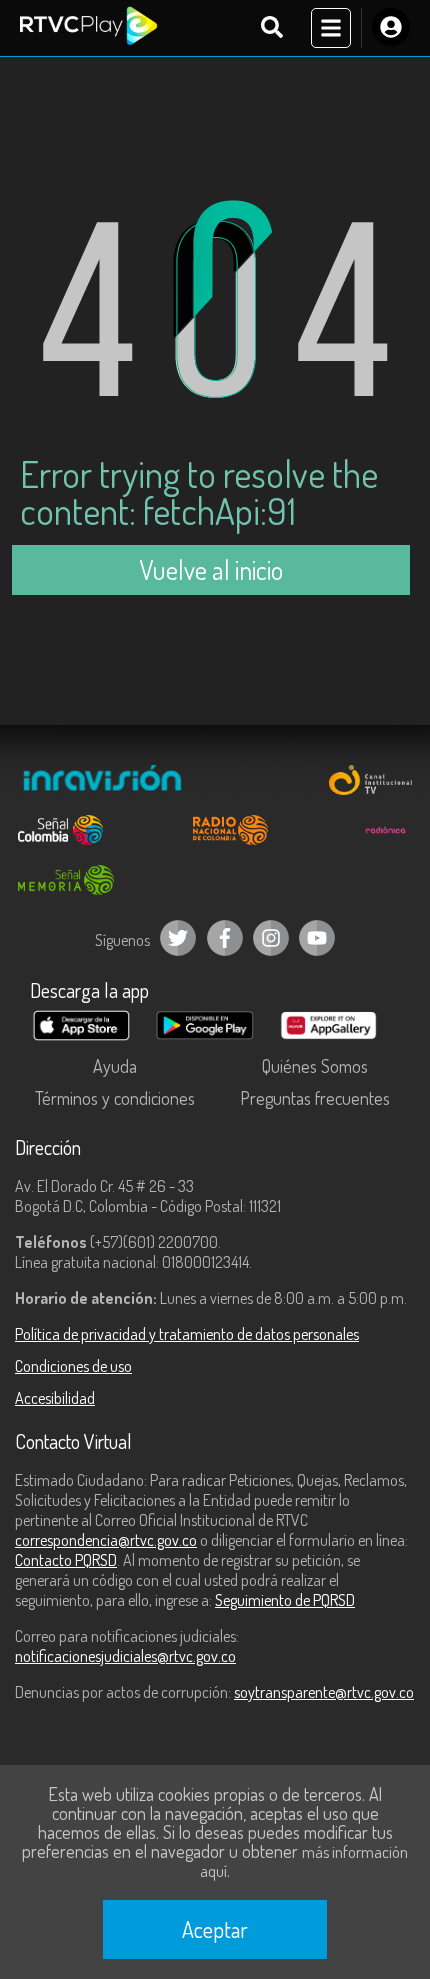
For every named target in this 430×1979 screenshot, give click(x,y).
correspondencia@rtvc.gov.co (106, 1540)
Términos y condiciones (115, 1098)
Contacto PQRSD (66, 1560)
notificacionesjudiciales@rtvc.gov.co (125, 1656)
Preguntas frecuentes (315, 1098)
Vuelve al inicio (211, 569)
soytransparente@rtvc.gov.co (324, 1692)
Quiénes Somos (315, 1066)
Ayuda (115, 1066)
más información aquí (304, 1861)
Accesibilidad (55, 1398)
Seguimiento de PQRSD (285, 1600)
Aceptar (215, 1929)
